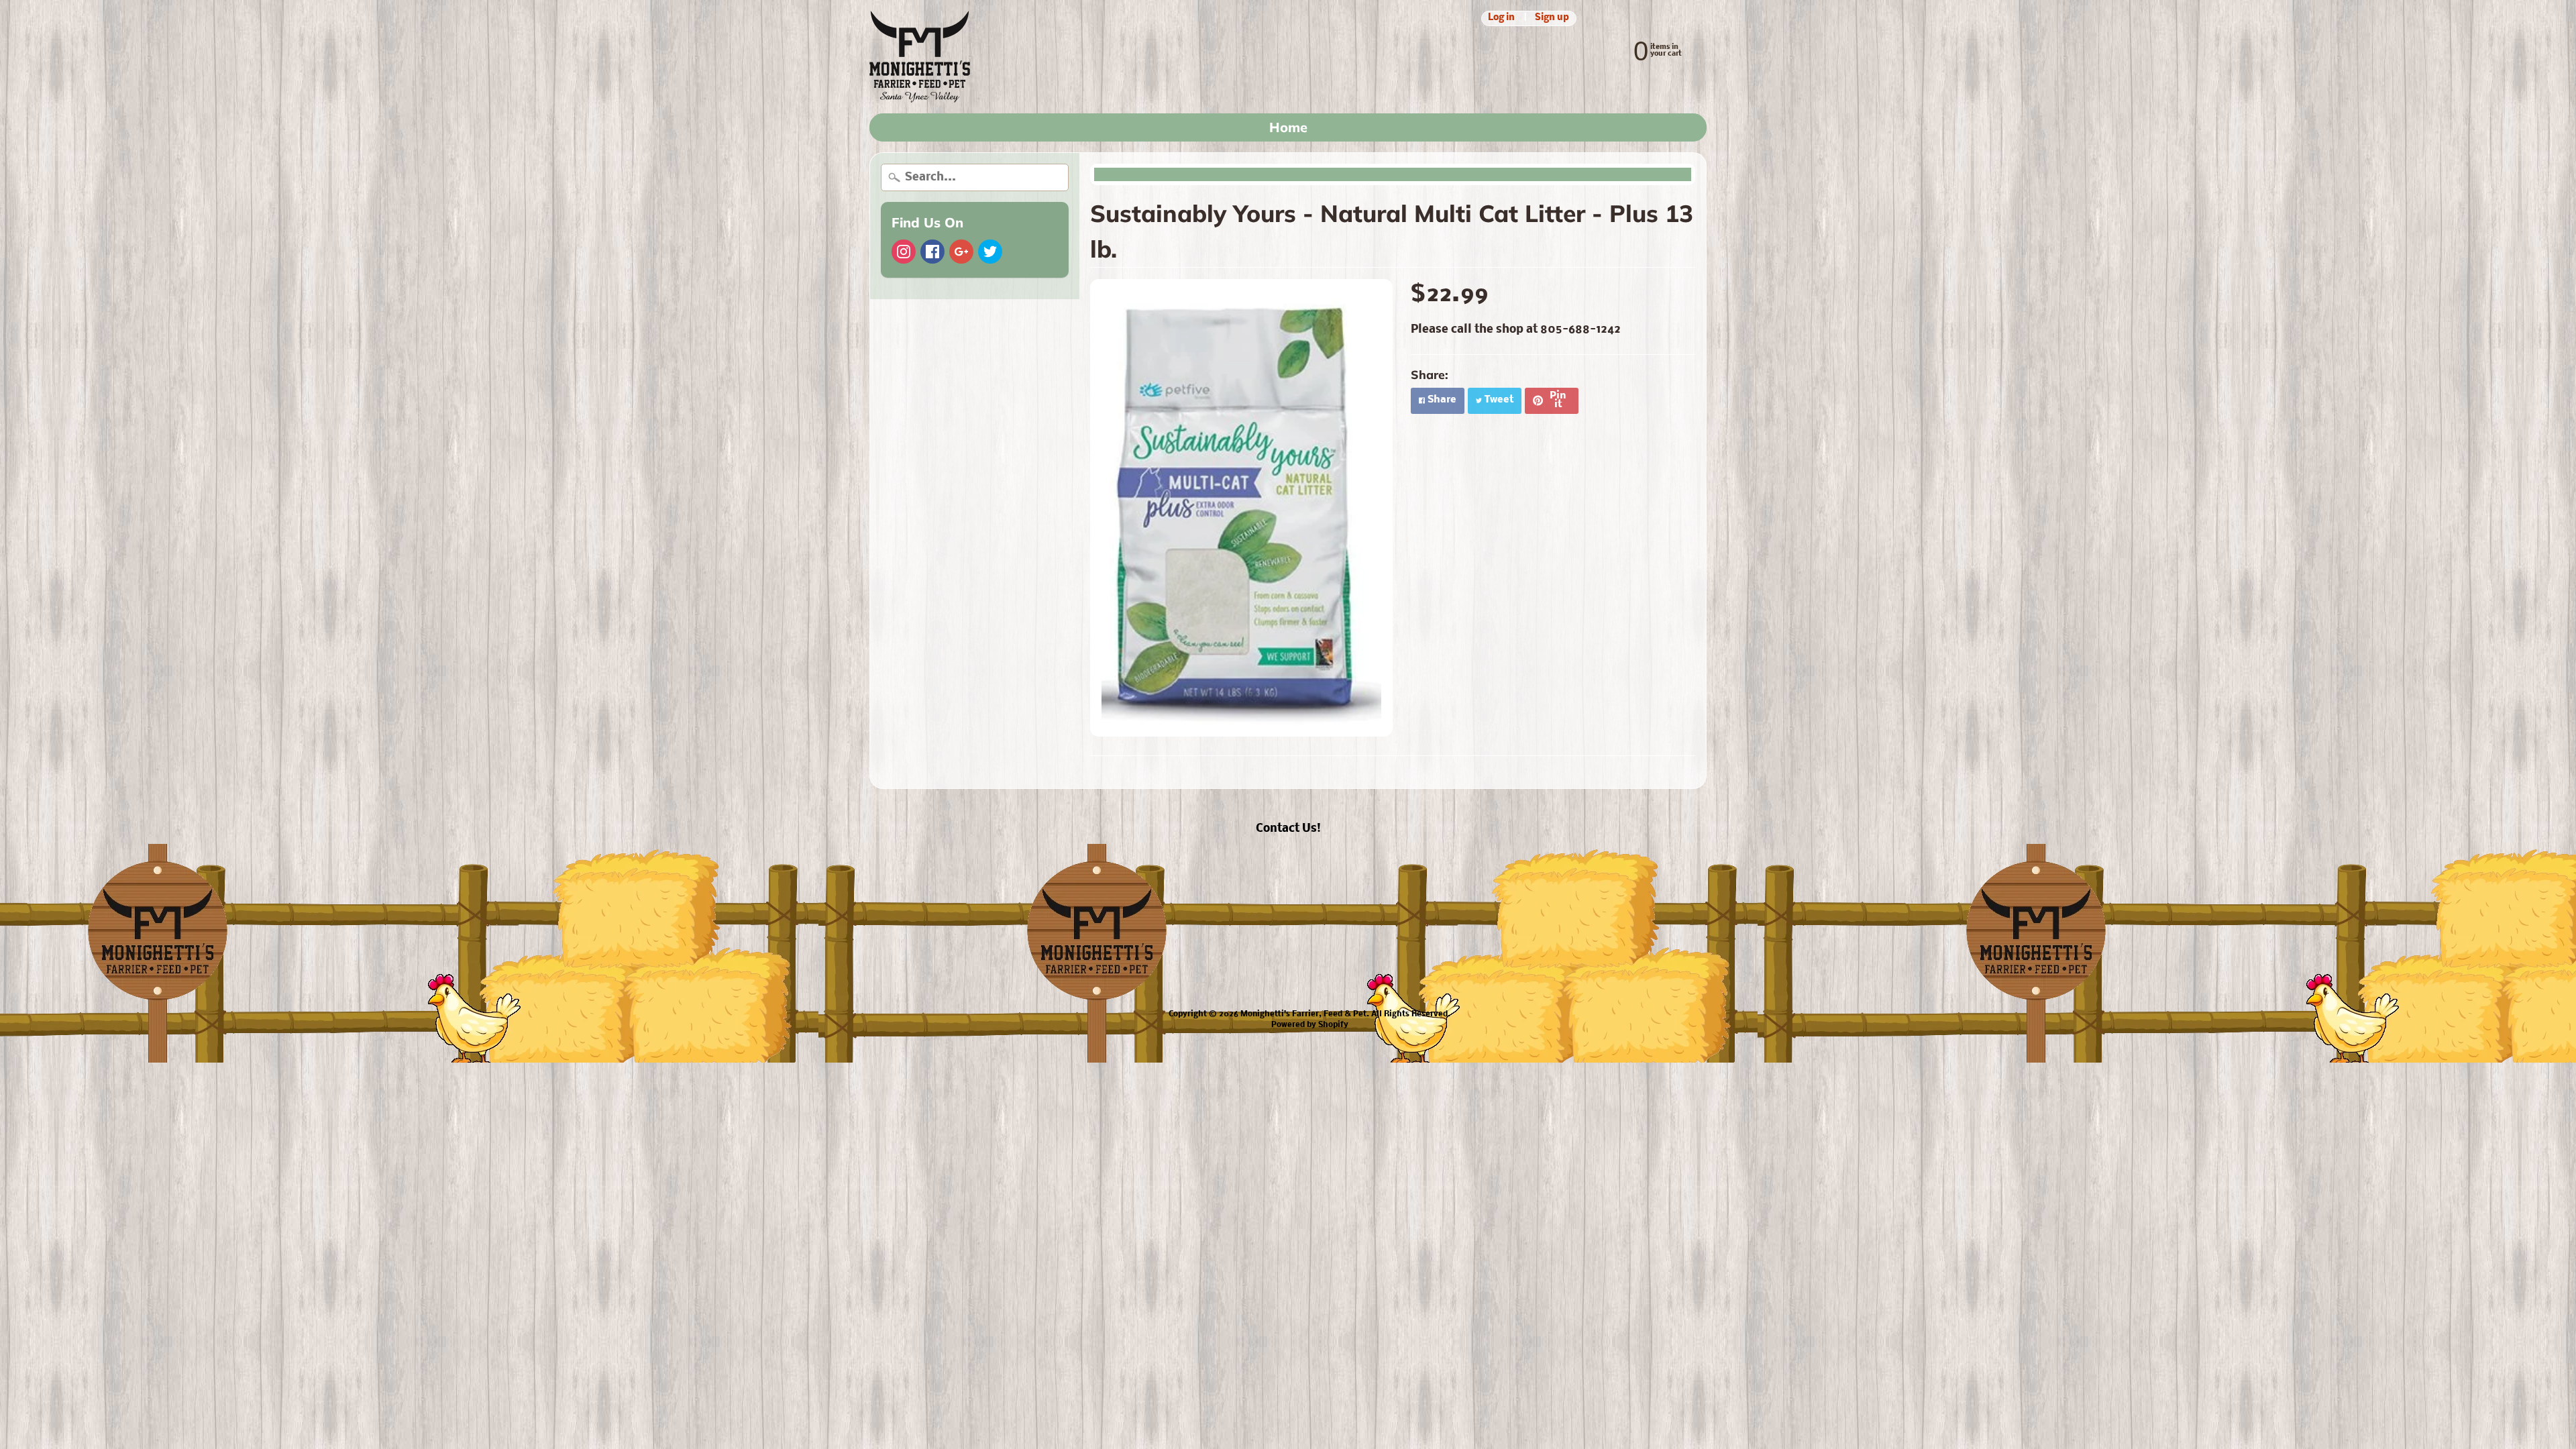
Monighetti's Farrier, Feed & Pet (1303, 1014)
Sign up (1552, 18)
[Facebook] (932, 252)
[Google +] (961, 252)
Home (1288, 127)
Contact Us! (1288, 829)
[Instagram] (904, 252)
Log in (1501, 18)
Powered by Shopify (1310, 1025)
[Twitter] (990, 252)
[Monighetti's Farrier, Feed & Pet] (920, 57)
